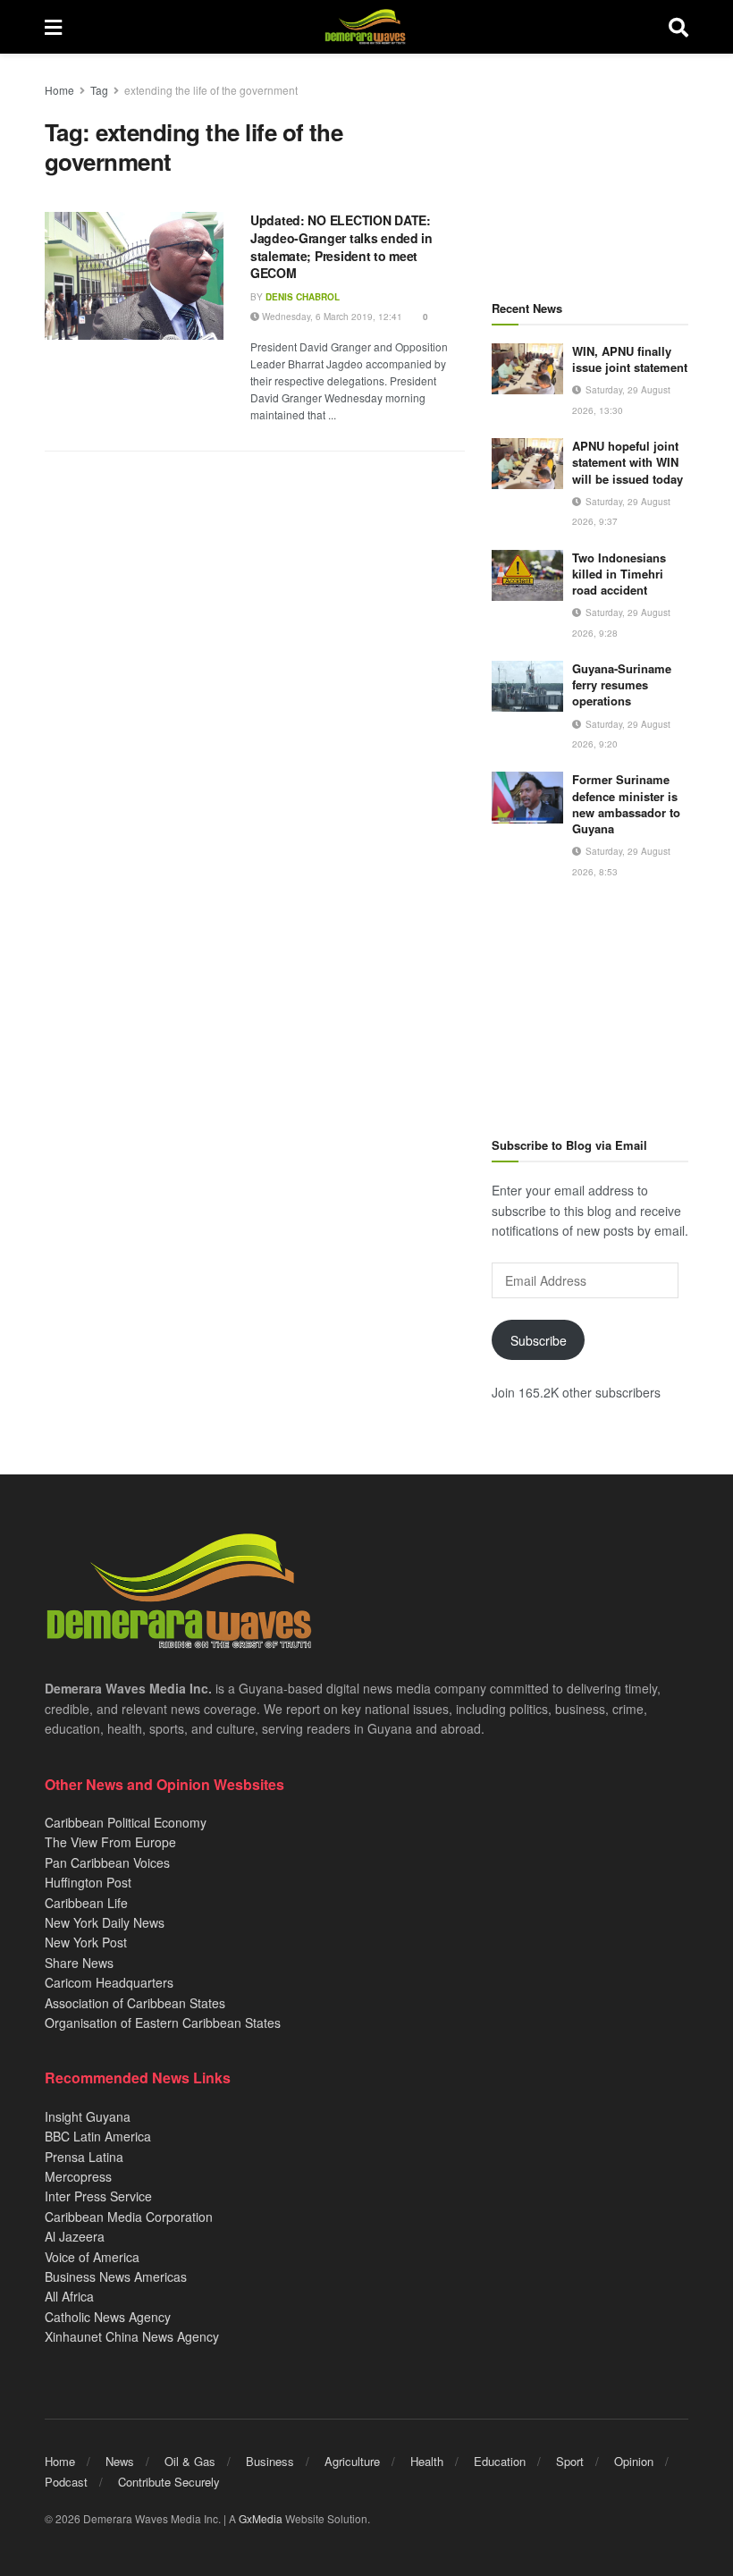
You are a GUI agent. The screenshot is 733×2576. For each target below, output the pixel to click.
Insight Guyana (88, 2116)
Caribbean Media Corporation (129, 2217)
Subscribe (539, 1340)
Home (59, 90)
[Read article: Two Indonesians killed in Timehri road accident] (527, 575)
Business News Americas (116, 2276)
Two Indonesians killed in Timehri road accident (619, 574)
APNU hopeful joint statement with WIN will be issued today (628, 462)
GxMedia (261, 2518)
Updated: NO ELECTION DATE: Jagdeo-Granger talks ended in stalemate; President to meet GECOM (341, 246)
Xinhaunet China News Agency (132, 2336)
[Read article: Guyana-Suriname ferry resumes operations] (527, 686)
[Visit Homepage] (365, 27)
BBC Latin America (98, 2136)
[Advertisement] (590, 170)
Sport (570, 2461)
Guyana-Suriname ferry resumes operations (622, 684)
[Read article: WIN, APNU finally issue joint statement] (527, 369)
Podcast (66, 2482)
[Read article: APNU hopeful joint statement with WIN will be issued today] (527, 464)
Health (427, 2461)
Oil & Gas (190, 2461)
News (120, 2461)
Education (500, 2461)
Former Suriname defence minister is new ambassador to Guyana (626, 804)
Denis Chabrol (303, 297)
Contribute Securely (169, 2482)
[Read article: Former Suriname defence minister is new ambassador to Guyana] (527, 797)
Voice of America (92, 2257)
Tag (99, 90)
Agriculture (352, 2461)
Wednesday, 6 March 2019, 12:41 (331, 317)
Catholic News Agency (108, 2317)
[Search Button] (678, 27)
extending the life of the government (211, 90)
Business (270, 2461)
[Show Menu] (53, 27)
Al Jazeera (75, 2236)
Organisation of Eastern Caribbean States (163, 2023)
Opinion (634, 2461)
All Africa (69, 2296)
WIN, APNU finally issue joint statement (630, 359)
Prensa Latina (84, 2157)
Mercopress (78, 2176)
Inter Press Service (98, 2196)
